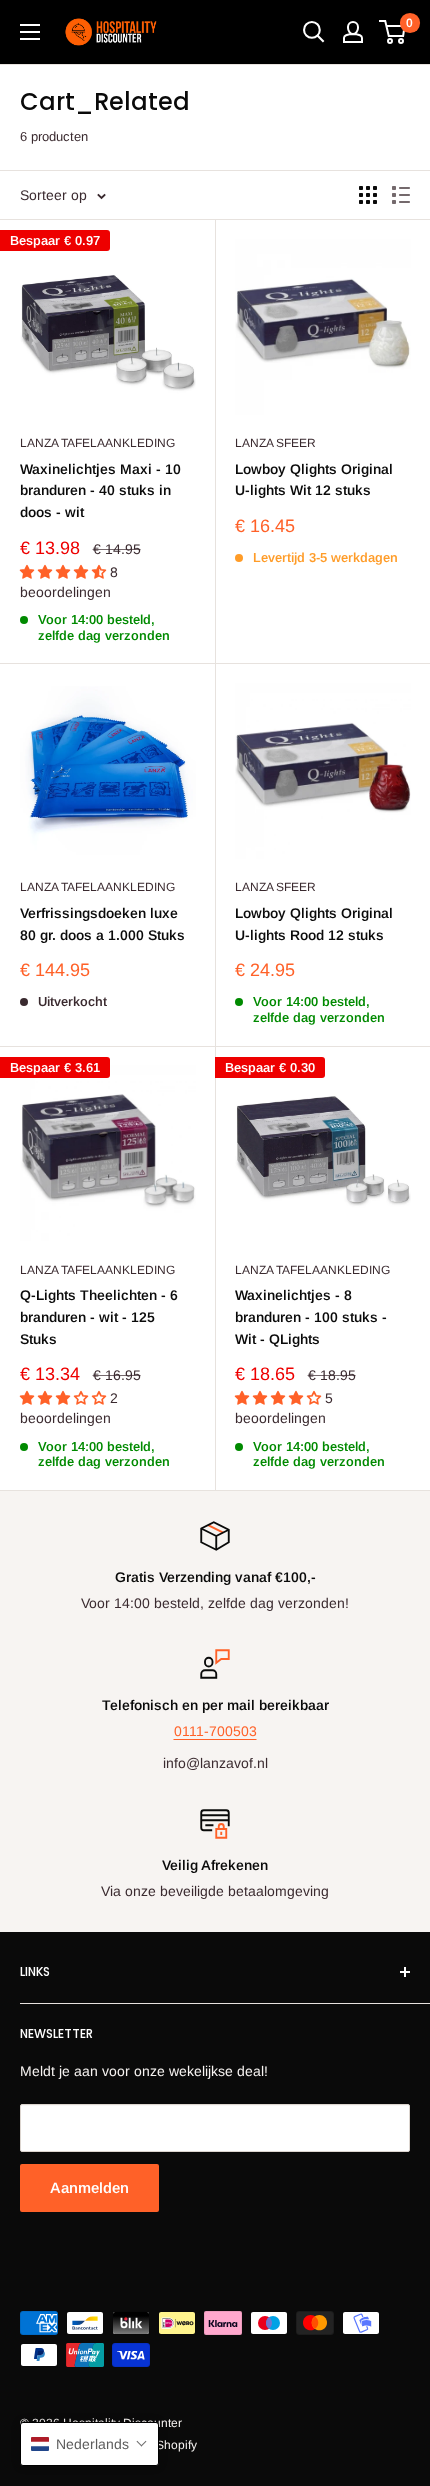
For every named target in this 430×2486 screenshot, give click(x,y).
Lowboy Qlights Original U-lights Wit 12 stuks (314, 480)
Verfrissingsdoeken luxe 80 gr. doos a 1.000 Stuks (102, 924)
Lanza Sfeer (275, 443)
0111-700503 (215, 1731)
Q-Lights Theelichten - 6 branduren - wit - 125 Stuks (99, 1316)
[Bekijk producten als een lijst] (401, 195)
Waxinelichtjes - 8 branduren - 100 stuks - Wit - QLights (311, 1316)
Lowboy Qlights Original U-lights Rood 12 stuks (314, 924)
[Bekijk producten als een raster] (368, 195)
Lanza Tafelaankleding (97, 443)
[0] (393, 32)
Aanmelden (89, 2187)
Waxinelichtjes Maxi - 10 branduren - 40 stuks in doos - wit (100, 490)
